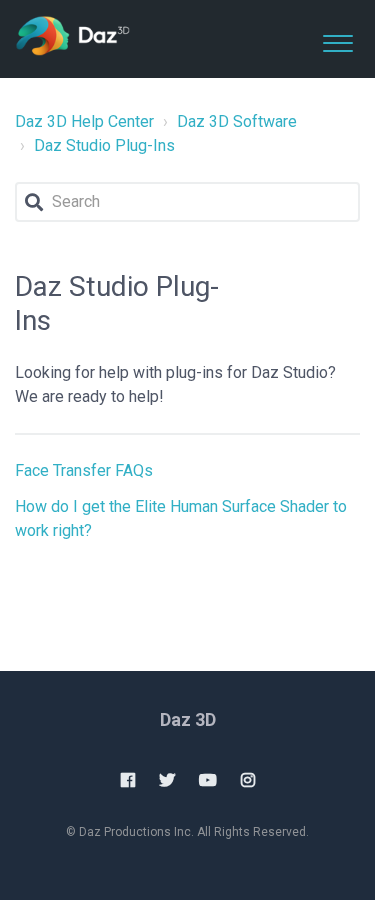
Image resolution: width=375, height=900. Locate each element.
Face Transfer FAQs (84, 470)
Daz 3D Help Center (84, 121)
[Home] (72, 37)
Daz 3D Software (237, 121)
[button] (337, 39)
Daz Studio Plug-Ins (104, 145)
